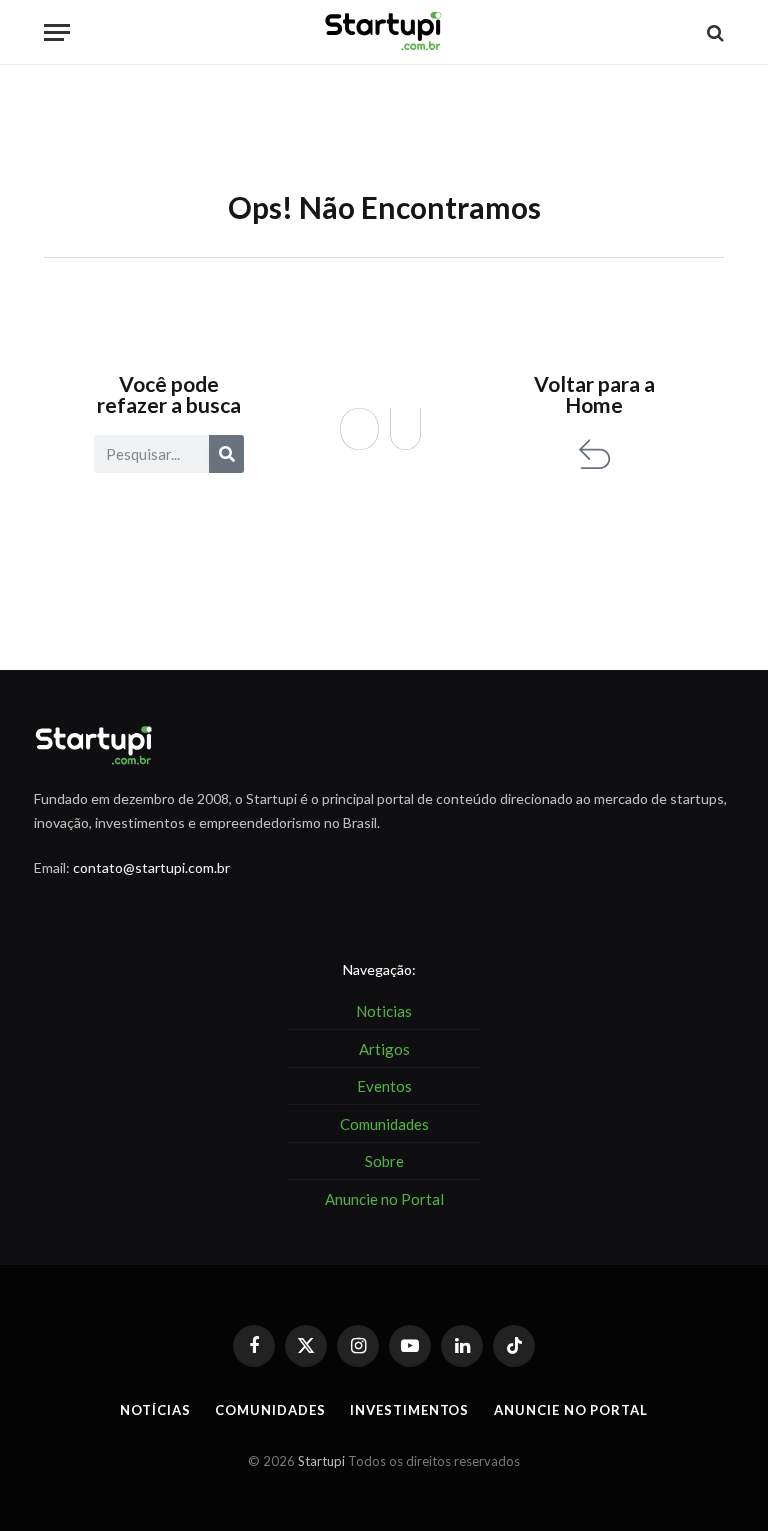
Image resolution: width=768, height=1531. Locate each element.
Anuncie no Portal (570, 1410)
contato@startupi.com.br (151, 867)
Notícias (155, 1410)
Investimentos (409, 1410)
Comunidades (270, 1410)
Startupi (321, 1461)
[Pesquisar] (226, 454)
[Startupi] (384, 32)
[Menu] (57, 32)
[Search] (713, 32)
